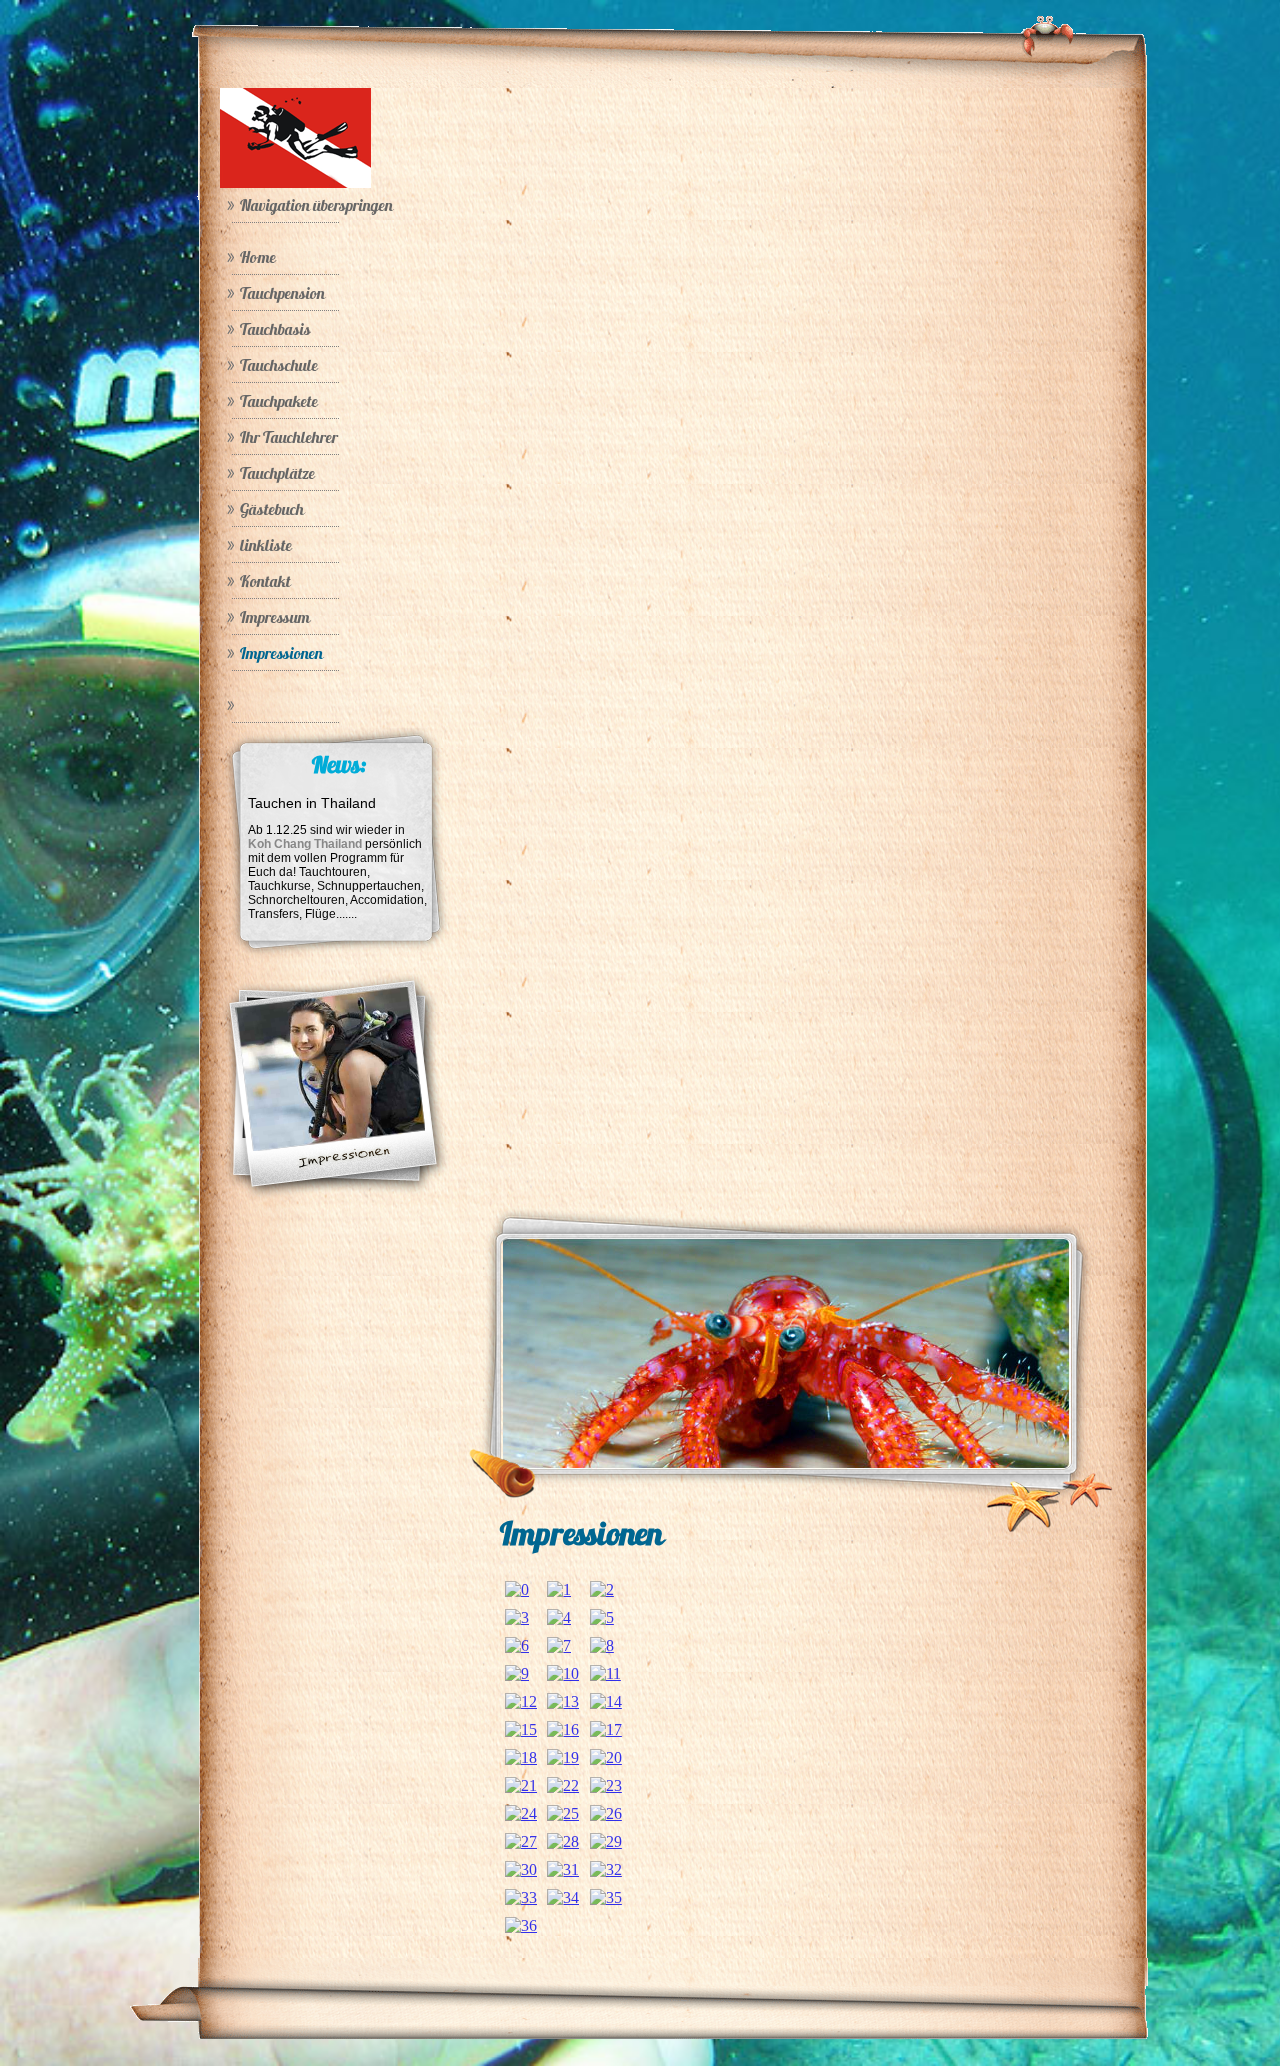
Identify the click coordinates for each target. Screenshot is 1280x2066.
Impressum (275, 617)
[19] (563, 1757)
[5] (602, 1617)
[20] (606, 1757)
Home (258, 257)
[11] (605, 1673)
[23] (606, 1785)
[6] (517, 1645)
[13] (563, 1701)
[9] (517, 1673)
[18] (521, 1757)
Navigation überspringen (316, 205)
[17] (606, 1729)
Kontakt (265, 581)
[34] (563, 1897)
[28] (563, 1841)
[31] (563, 1869)
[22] (563, 1785)
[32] (606, 1869)
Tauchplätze (277, 473)
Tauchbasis (275, 329)
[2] (602, 1589)
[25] (563, 1813)
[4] (559, 1617)
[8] (602, 1645)
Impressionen (281, 653)
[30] (521, 1869)
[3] (517, 1617)
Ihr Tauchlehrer (289, 437)
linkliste (266, 545)
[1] (559, 1589)
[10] (563, 1673)
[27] (521, 1841)
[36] (521, 1925)
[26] (606, 1813)
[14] (606, 1701)
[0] (517, 1589)
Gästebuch (272, 509)
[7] (559, 1645)
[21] (521, 1785)
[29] (606, 1841)
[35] (606, 1897)
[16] (563, 1729)
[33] (521, 1897)
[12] (521, 1701)
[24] (521, 1813)
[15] (521, 1729)
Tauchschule (279, 365)
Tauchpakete (279, 401)
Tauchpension (282, 293)
